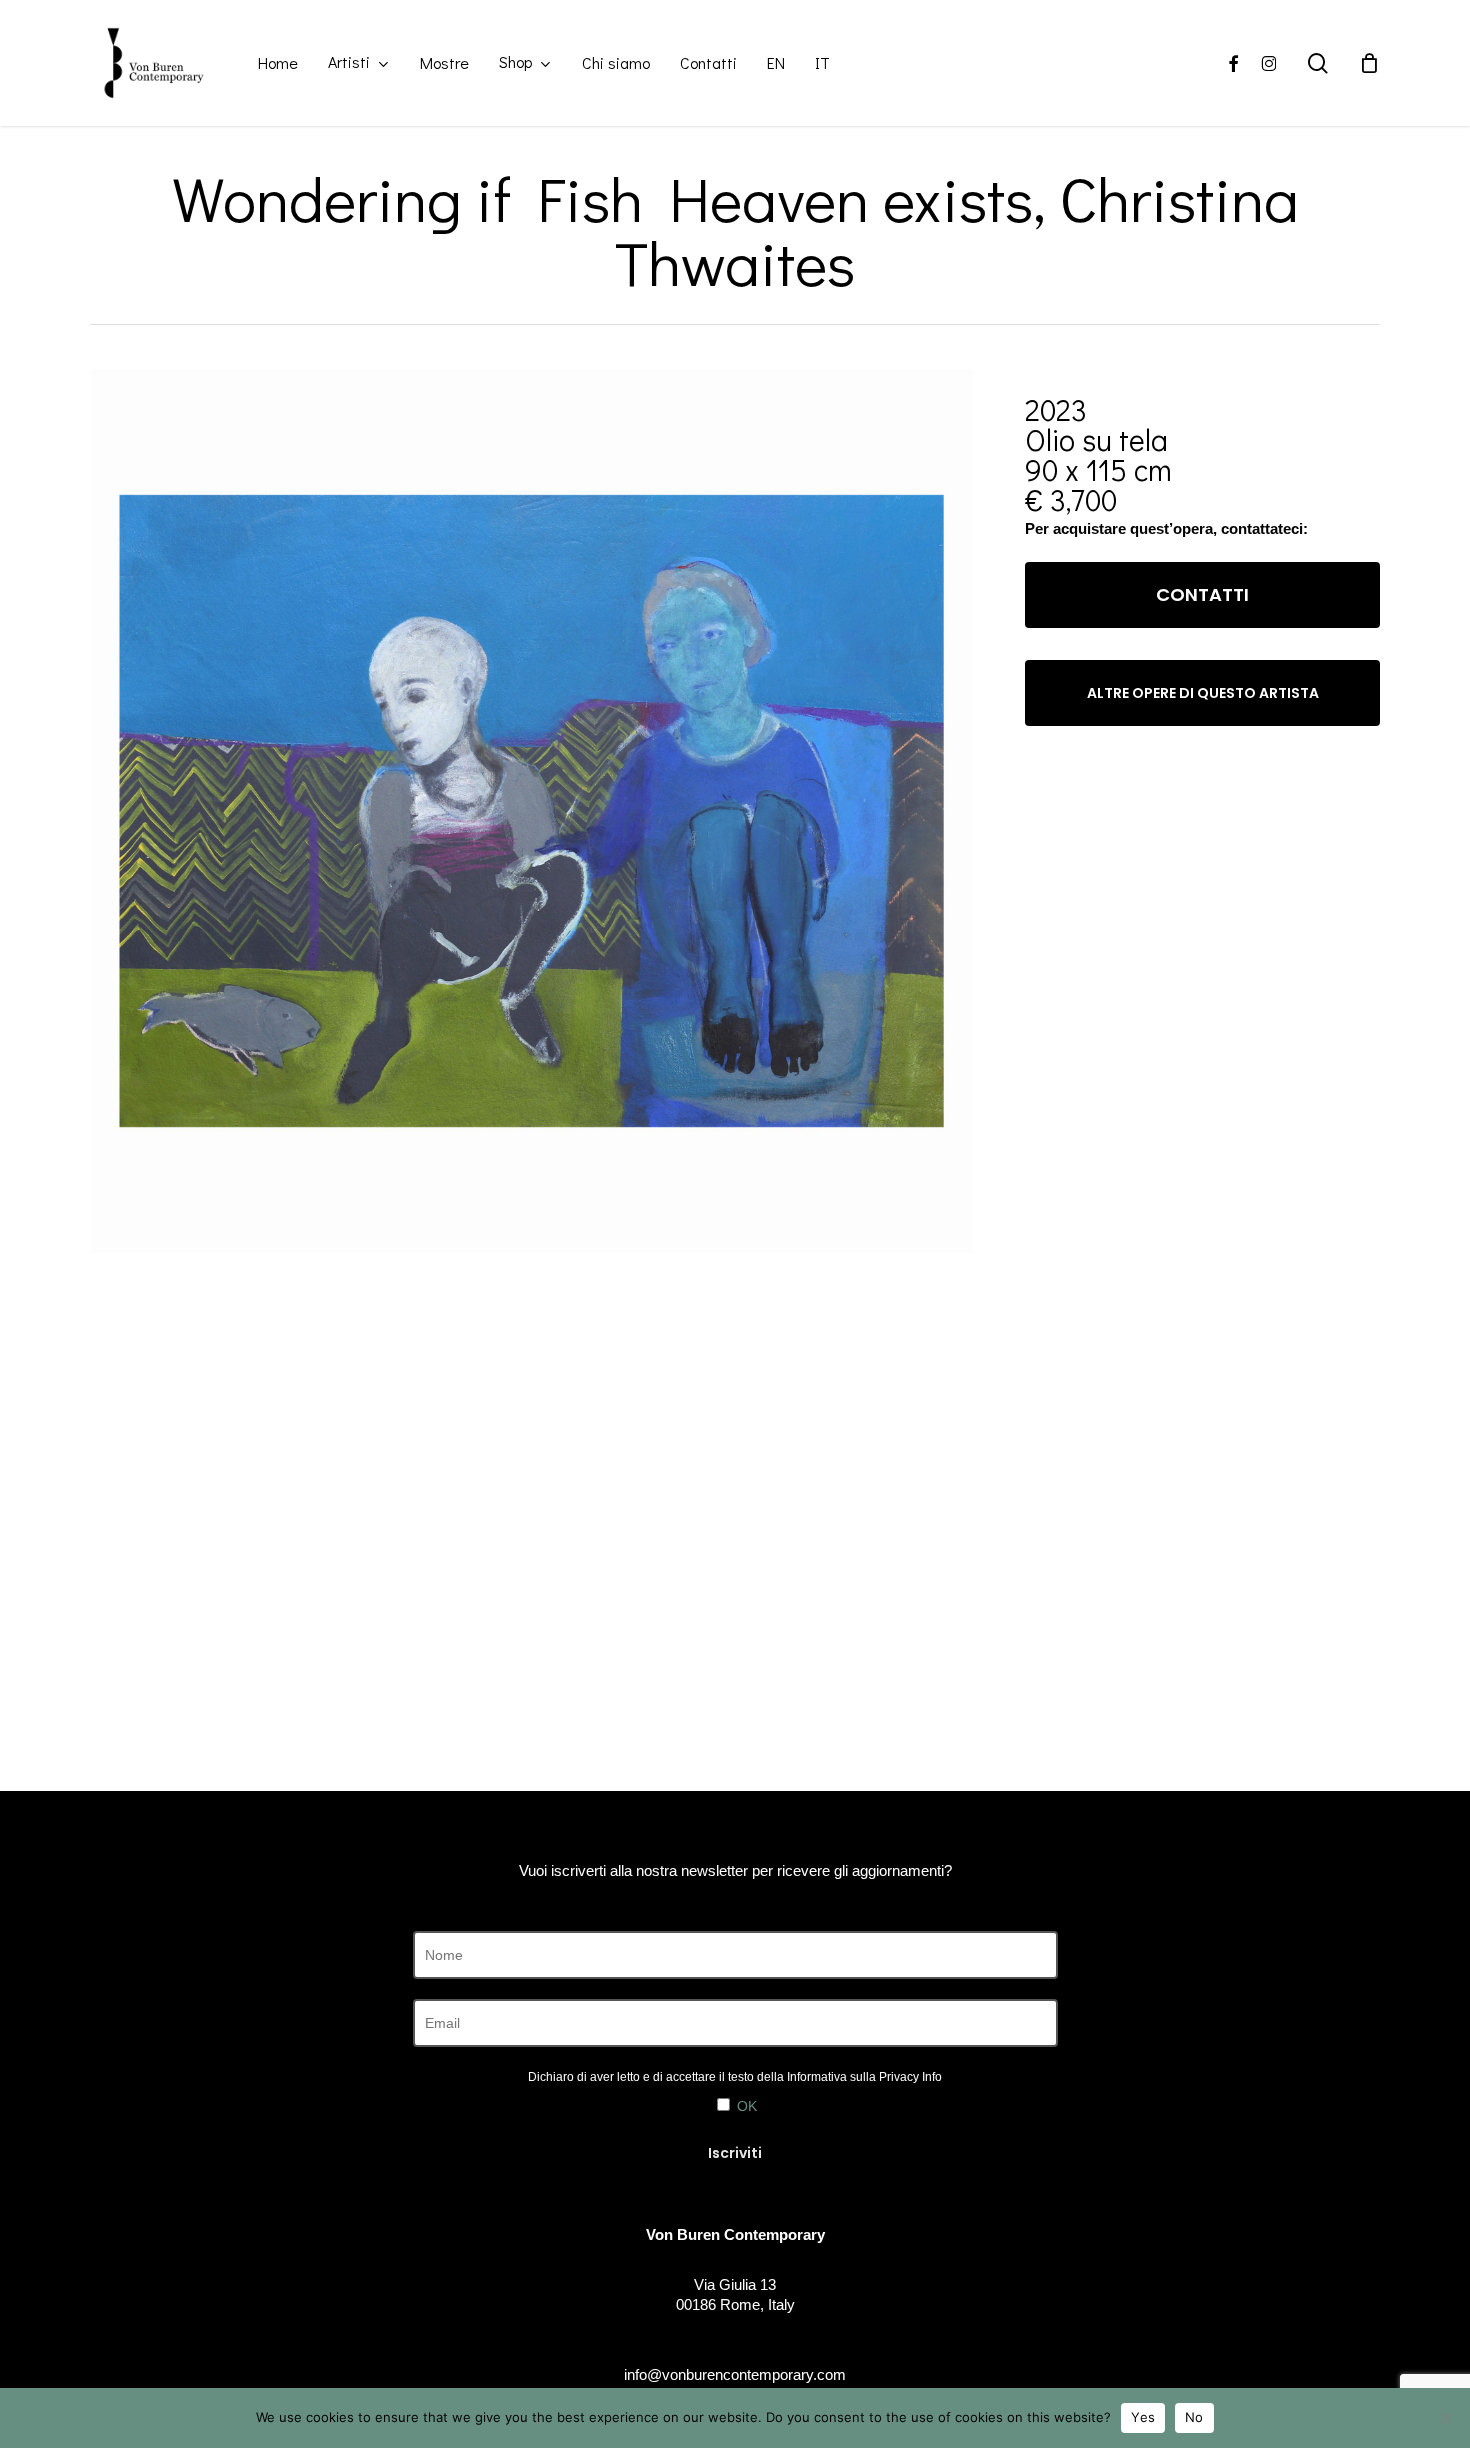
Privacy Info (910, 2077)
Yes (1143, 2417)
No (1194, 2417)
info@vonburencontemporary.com (735, 2374)
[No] (1445, 2418)
